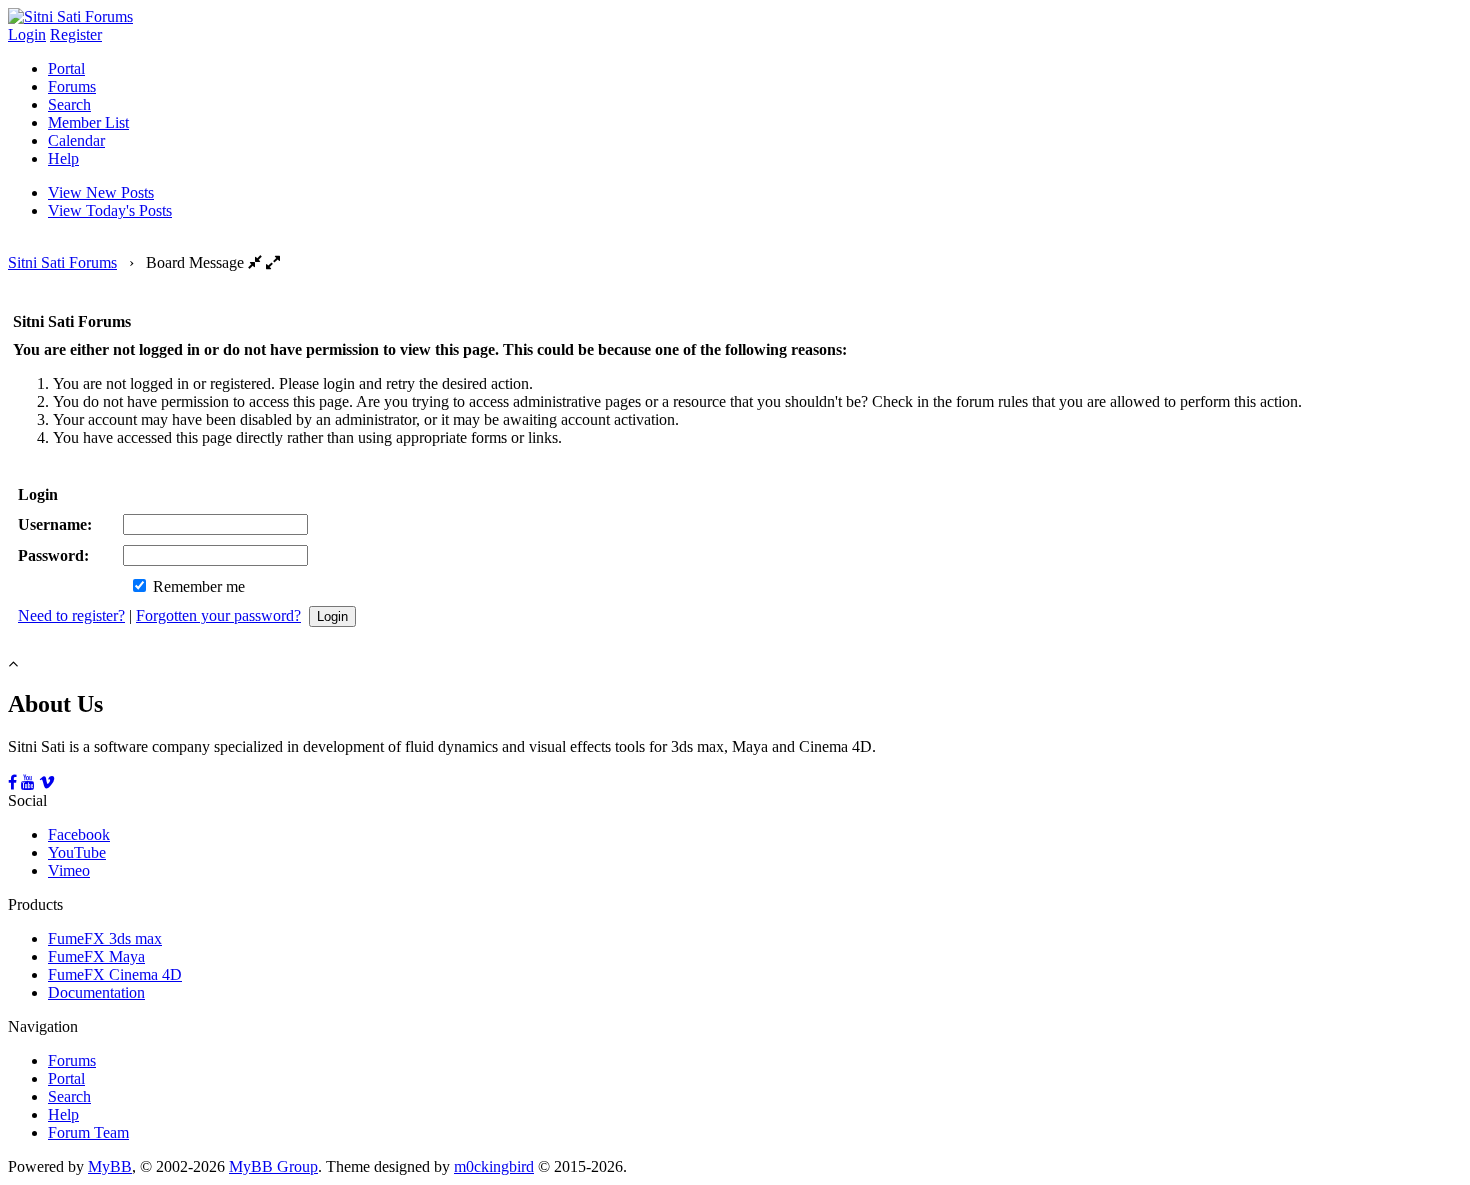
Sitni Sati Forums (62, 262)
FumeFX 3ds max (105, 938)
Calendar (76, 140)
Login (27, 34)
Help (63, 158)
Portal (66, 68)
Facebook (79, 834)
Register (76, 34)
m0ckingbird (494, 1166)
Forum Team (88, 1132)
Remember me (197, 586)
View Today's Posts (110, 210)
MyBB (110, 1166)
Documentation (96, 992)
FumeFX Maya (96, 956)
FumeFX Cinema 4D (115, 974)
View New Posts (101, 192)
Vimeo (69, 870)
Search (69, 104)
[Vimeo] (47, 782)
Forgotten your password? (218, 615)
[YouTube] (28, 782)
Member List (88, 122)
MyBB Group (273, 1166)
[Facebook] (12, 782)
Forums (72, 86)
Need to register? (71, 615)
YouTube (77, 852)
